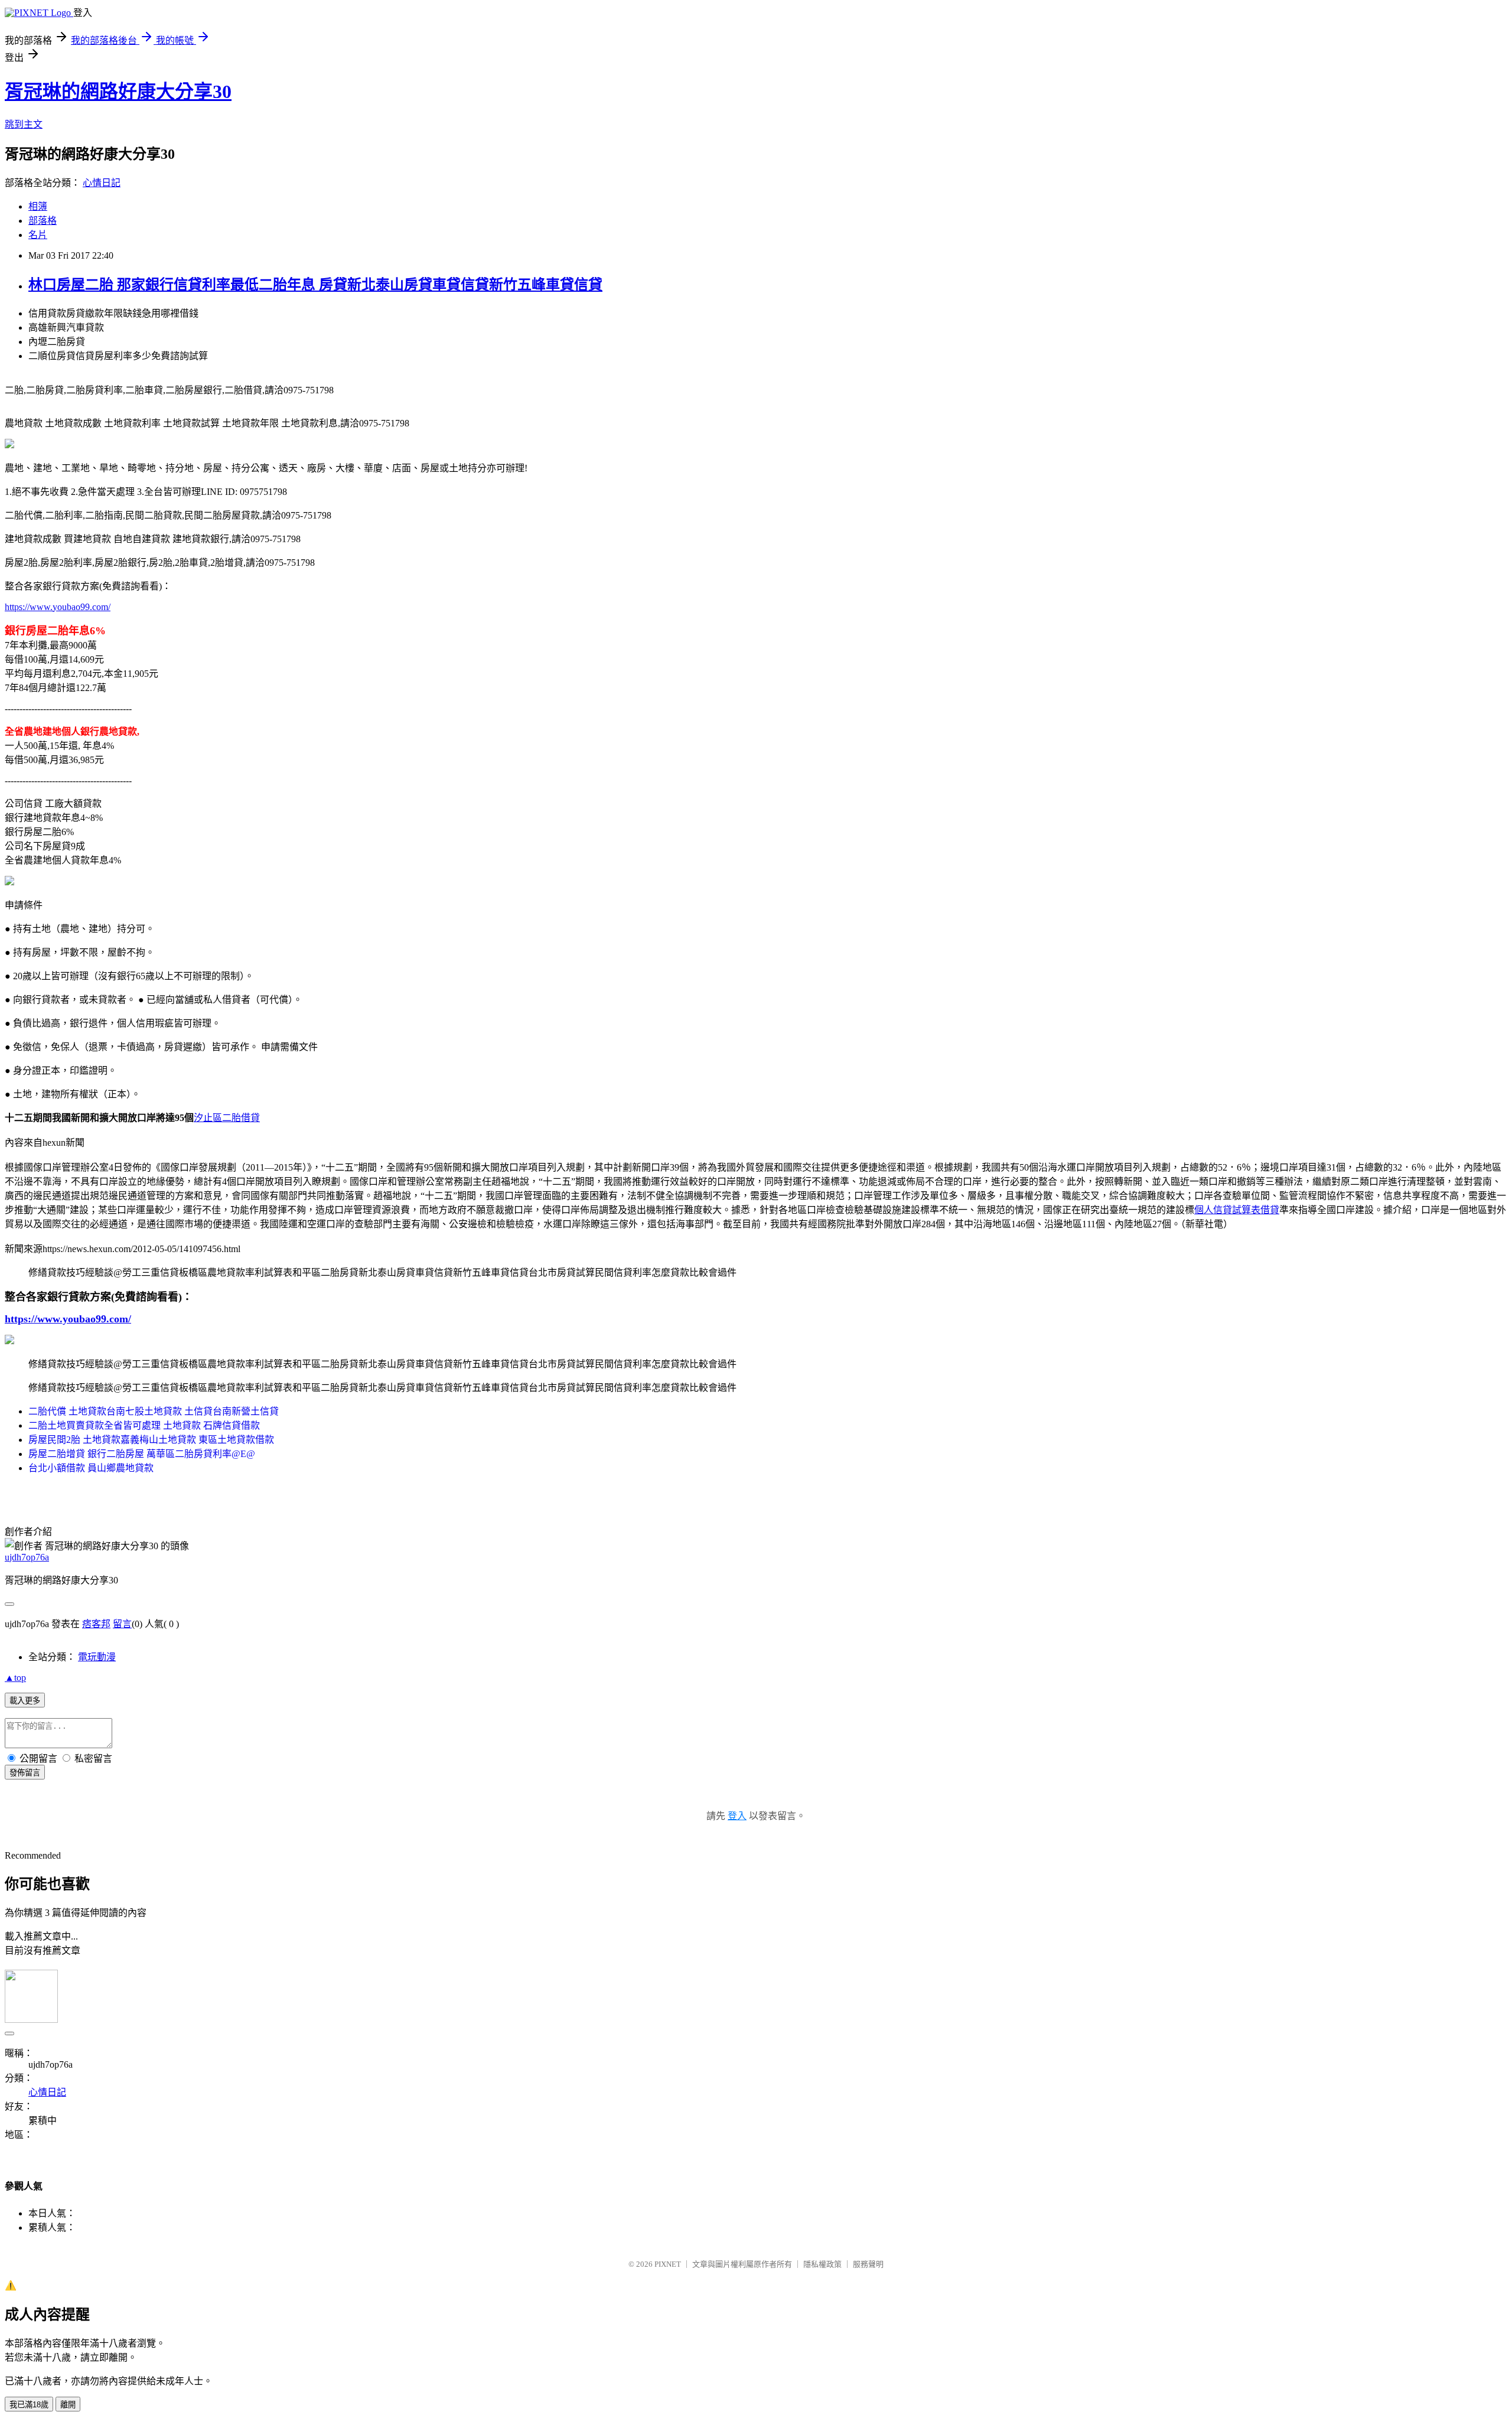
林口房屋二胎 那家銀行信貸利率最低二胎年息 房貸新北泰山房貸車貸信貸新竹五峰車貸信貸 (315, 285)
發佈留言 (25, 1773)
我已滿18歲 (29, 2405)
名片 (38, 235)
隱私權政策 (822, 2264)
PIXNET (668, 2264)
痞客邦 (96, 1624)
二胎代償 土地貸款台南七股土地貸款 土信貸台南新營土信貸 (154, 1411)
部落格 (43, 221)
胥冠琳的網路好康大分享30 (118, 92)
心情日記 (102, 183)
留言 (122, 1624)
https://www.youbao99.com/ (58, 607)
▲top (15, 1678)
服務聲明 (868, 2264)
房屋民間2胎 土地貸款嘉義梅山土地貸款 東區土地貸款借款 (151, 1440)
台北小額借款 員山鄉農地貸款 (91, 1468)
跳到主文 (24, 124)
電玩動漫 (97, 1657)
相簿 (38, 206)
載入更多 (25, 1701)
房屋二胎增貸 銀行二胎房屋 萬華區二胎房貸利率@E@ (142, 1454)
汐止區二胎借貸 (227, 1118)
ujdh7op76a (27, 1557)
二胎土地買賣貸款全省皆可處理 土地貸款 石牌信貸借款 (144, 1425)
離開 (68, 2405)
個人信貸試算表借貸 (1237, 1210)
